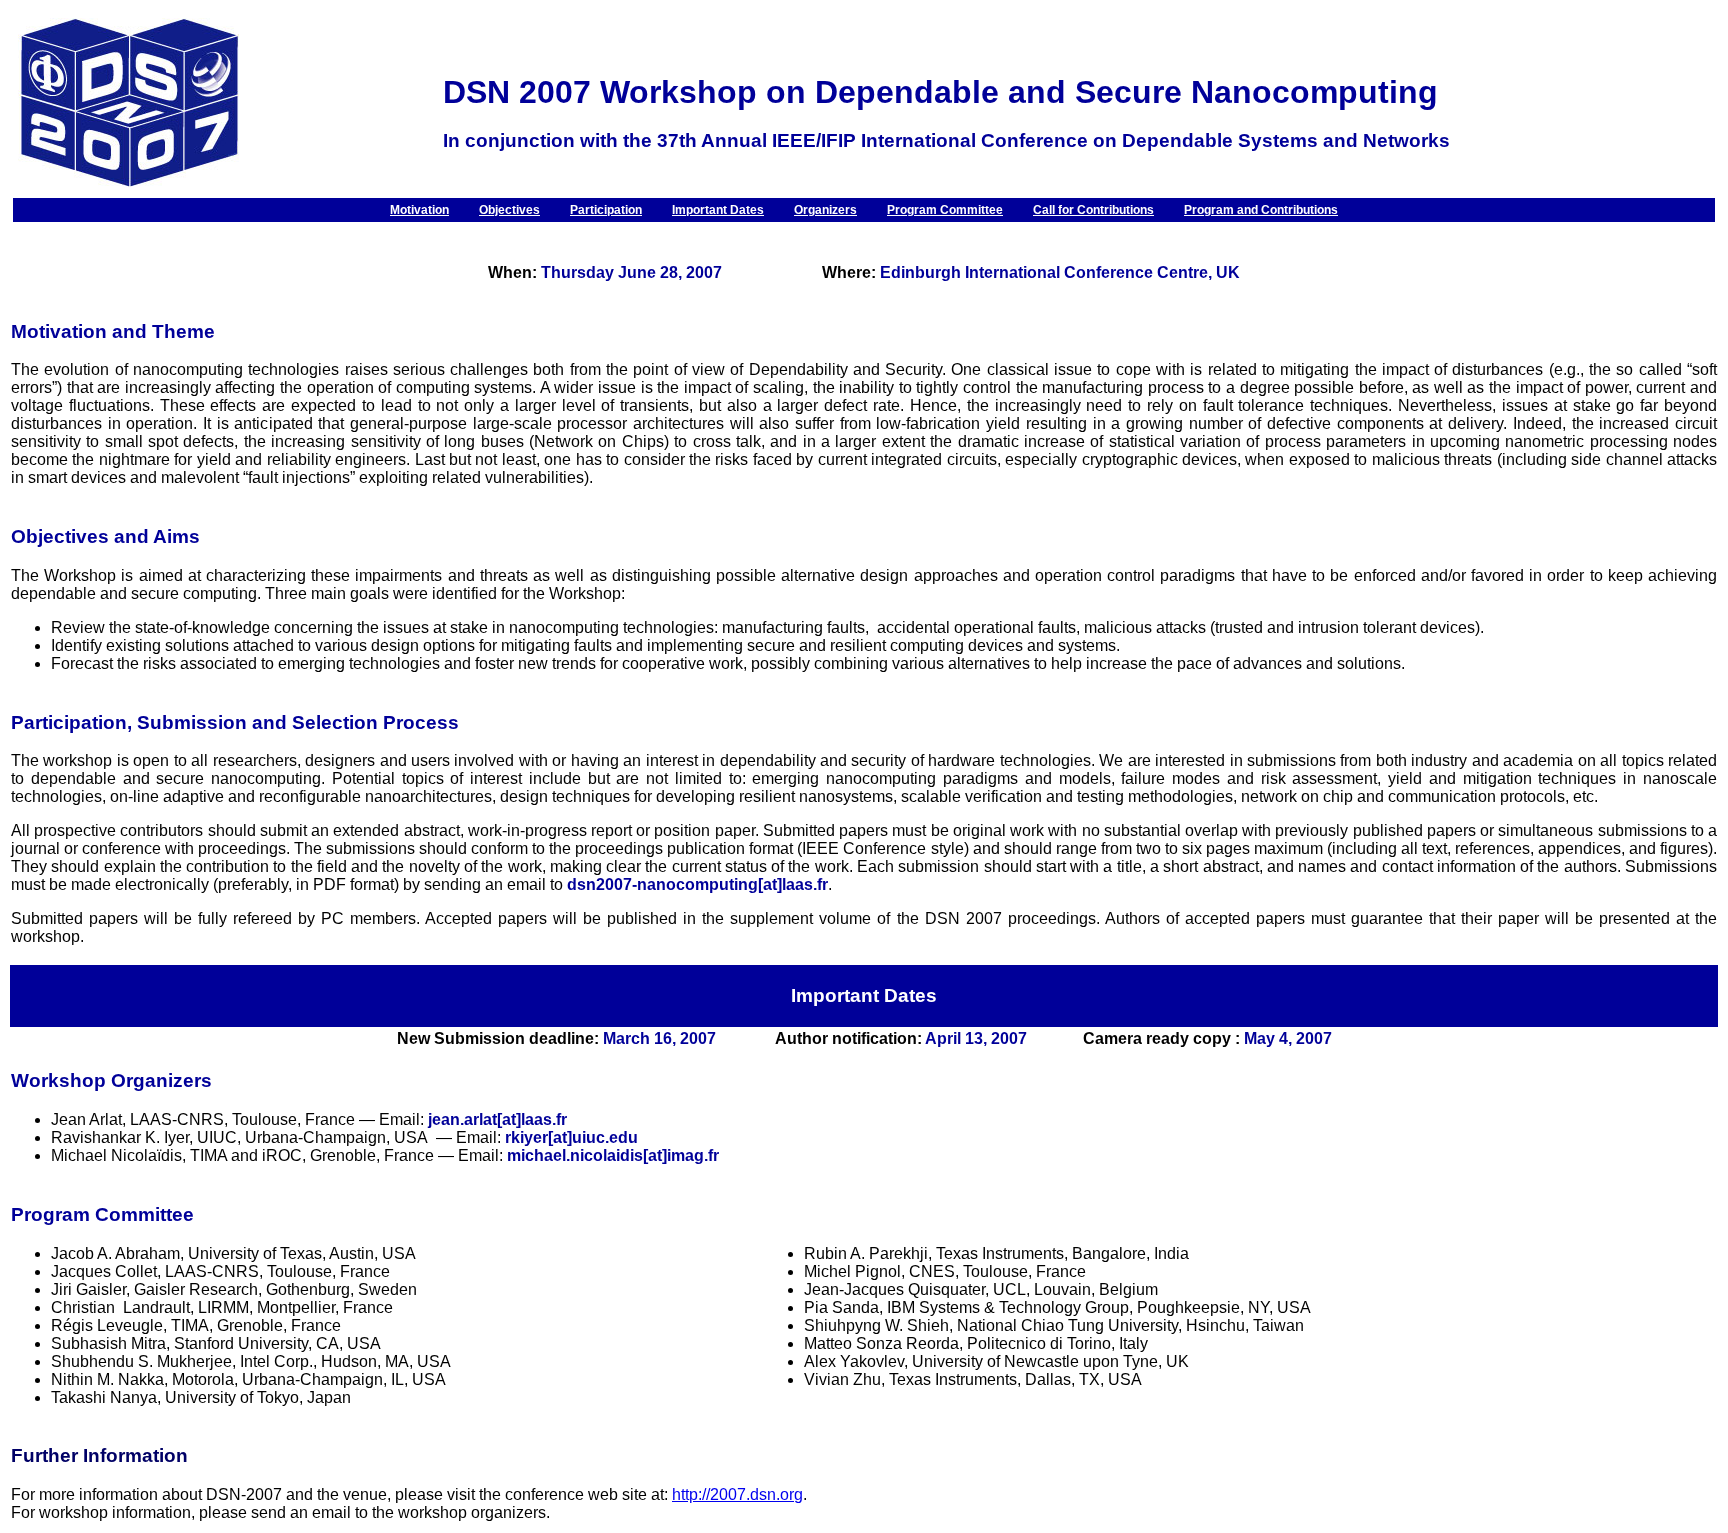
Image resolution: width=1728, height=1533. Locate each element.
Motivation (419, 210)
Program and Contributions (1261, 210)
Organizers (825, 210)
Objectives (509, 210)
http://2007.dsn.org (737, 1494)
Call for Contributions (1093, 210)
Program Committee (945, 210)
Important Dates (718, 210)
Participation (606, 210)
